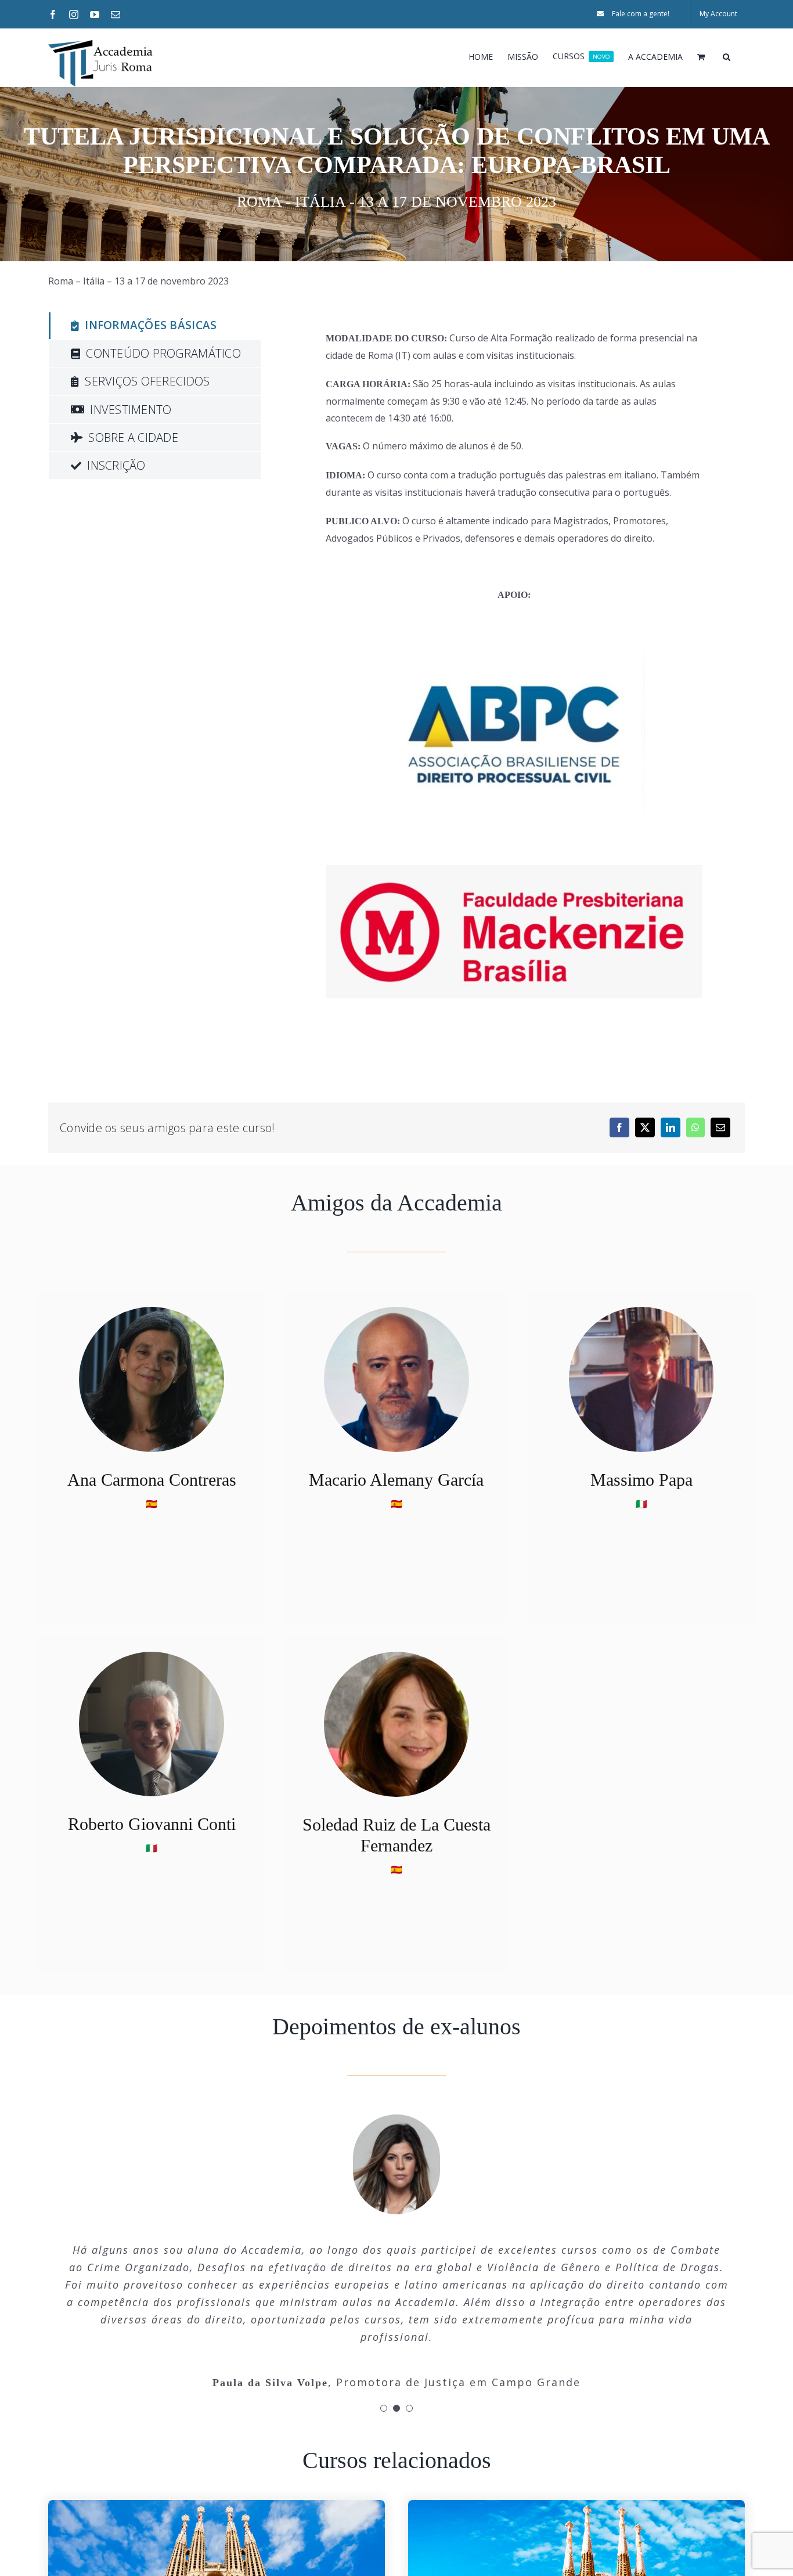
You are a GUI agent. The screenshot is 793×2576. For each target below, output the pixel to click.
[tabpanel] (503, 670)
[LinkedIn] (671, 1127)
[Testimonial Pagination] (384, 2408)
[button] (727, 56)
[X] (645, 1127)
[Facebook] (619, 1127)
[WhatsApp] (695, 1127)
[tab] (155, 326)
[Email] (720, 1127)
